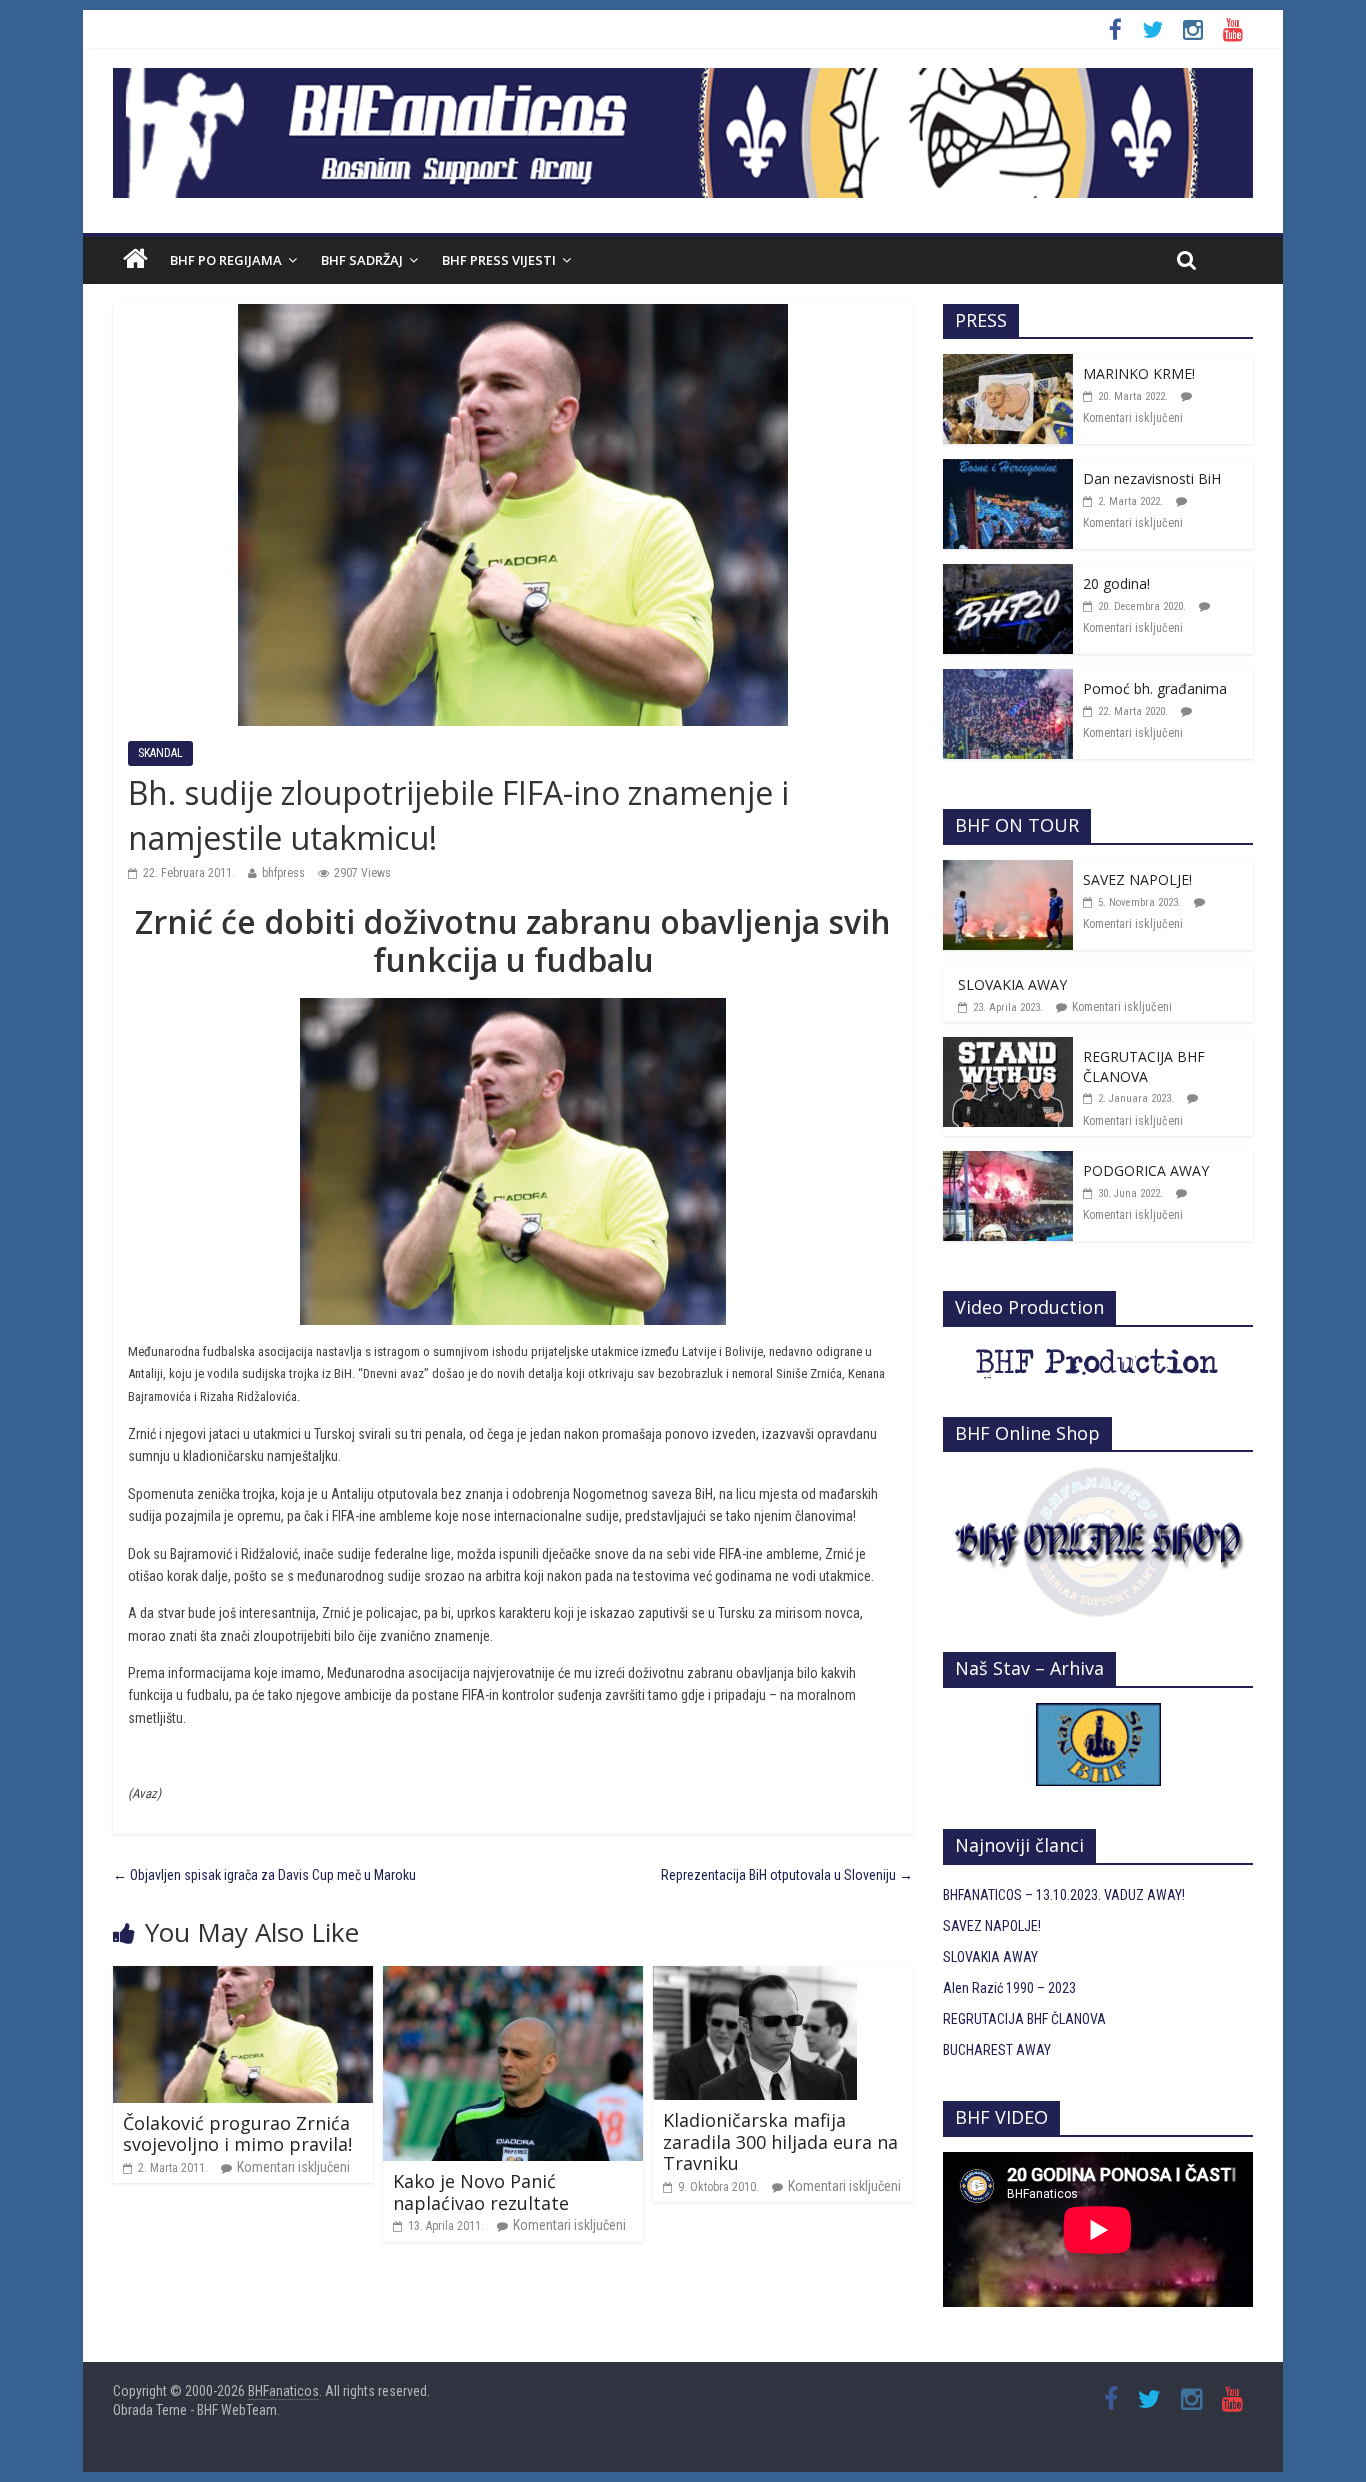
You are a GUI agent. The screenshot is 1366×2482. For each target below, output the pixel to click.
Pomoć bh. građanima (1155, 688)
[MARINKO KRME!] (1008, 365)
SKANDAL (160, 753)
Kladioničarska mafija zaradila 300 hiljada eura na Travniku (780, 2141)
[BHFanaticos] (683, 79)
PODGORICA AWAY (1146, 1170)
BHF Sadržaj (362, 260)
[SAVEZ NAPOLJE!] (1008, 871)
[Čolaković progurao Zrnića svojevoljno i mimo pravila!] (243, 1977)
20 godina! (1116, 583)
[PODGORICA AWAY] (1008, 1162)
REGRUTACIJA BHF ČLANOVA (1144, 1066)
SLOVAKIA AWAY (1012, 984)
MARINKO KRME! (1139, 373)
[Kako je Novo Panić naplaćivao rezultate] (513, 1977)
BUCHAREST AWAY (997, 2050)
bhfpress (283, 873)
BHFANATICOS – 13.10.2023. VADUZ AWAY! (1064, 1895)
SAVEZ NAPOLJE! (1137, 879)
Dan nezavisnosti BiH (1152, 478)
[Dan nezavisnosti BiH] (1008, 470)
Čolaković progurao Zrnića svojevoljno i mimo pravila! (237, 2134)
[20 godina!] (1008, 575)
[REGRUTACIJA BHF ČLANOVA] (1008, 1048)
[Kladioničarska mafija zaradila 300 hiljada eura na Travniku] (755, 1977)
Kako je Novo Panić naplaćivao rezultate (481, 2192)
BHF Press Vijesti (499, 260)
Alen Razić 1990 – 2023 (1009, 1988)
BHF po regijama (226, 260)
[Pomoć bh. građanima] (1008, 680)
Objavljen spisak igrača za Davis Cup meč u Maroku (264, 1875)
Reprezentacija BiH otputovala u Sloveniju (787, 1875)
